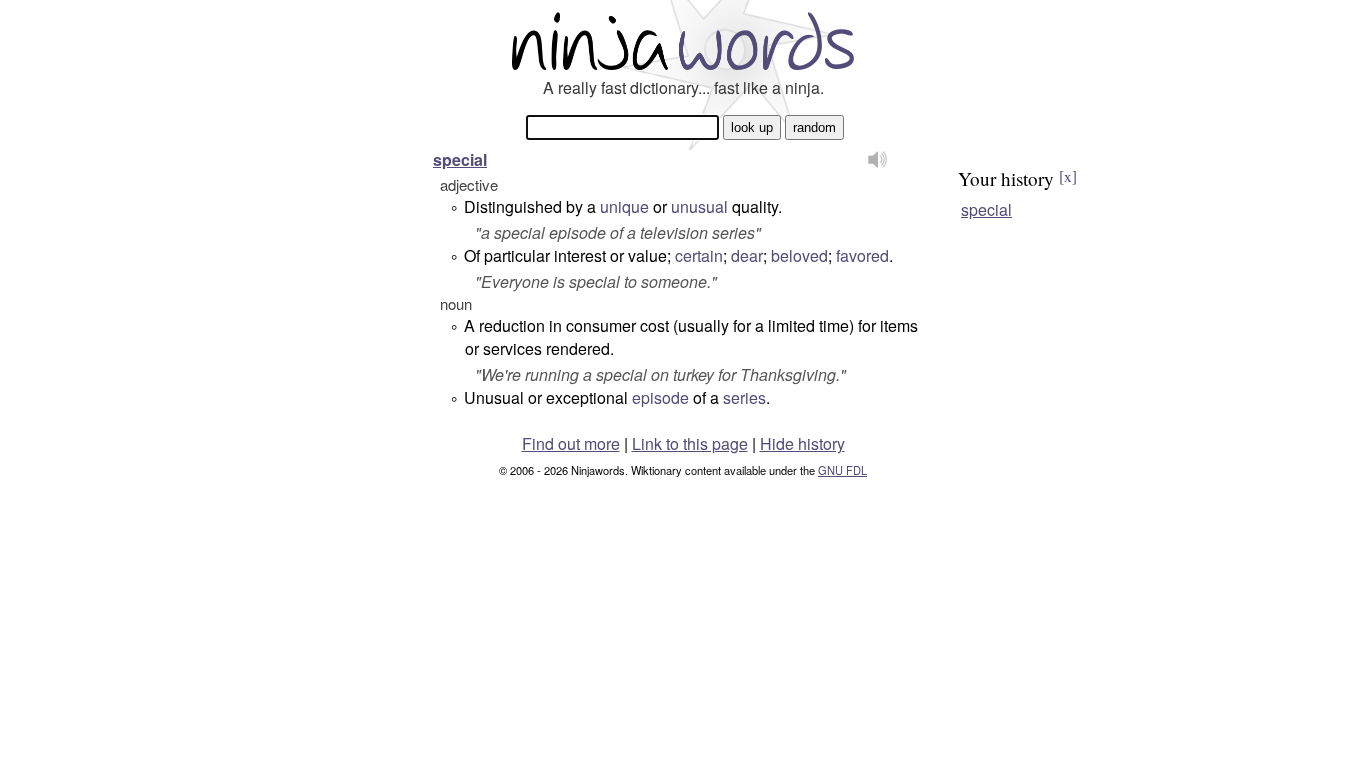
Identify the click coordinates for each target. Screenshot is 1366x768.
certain (699, 255)
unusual (699, 206)
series (744, 397)
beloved (799, 255)
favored (862, 255)
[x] (1068, 176)
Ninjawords (683, 40)
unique (624, 206)
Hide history (802, 443)
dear (747, 255)
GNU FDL (842, 470)
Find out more (571, 443)
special (460, 159)
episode (660, 397)
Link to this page (690, 443)
